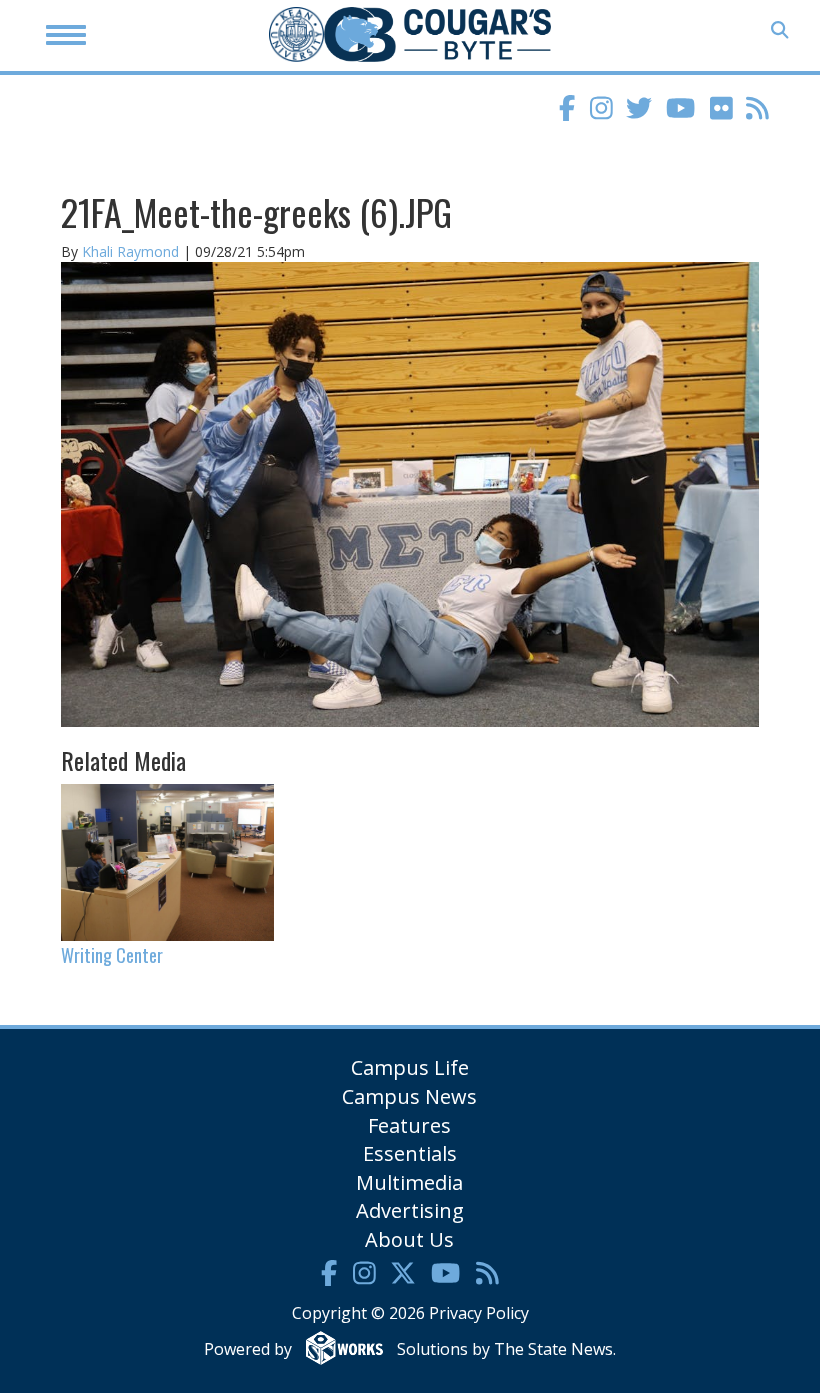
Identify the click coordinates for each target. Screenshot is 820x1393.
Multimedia (409, 1182)
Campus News (409, 1096)
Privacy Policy (479, 1313)
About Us (409, 1239)
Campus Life (410, 1067)
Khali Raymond (130, 251)
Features (409, 1125)
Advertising (410, 1210)
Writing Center (112, 955)
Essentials (410, 1153)
